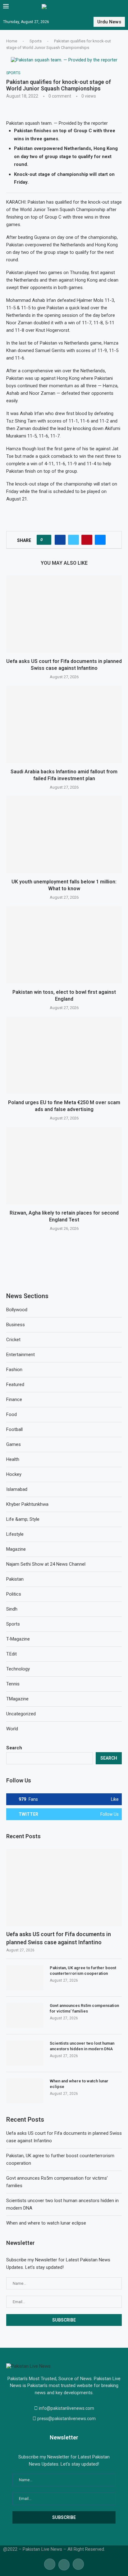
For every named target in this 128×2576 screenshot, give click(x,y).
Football (14, 1429)
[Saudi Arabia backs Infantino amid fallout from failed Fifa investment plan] (64, 724)
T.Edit (11, 1654)
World (12, 1729)
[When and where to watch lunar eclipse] (25, 2091)
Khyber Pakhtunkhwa (27, 1504)
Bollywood (17, 1310)
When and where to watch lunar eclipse (79, 2084)
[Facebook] (50, 2564)
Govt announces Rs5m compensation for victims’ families (84, 2008)
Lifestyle (15, 1534)
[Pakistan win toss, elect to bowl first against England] (64, 945)
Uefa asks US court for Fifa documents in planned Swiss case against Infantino (59, 1938)
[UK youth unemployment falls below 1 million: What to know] (64, 834)
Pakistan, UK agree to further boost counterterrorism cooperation (83, 1971)
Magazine (16, 1549)
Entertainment (21, 1355)
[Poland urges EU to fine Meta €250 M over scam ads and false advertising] (64, 1055)
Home (12, 41)
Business (16, 1325)
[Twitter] (64, 2564)
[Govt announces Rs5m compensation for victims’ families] (25, 2015)
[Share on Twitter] (73, 540)
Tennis (13, 1684)
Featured (15, 1385)
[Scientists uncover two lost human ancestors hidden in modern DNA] (25, 2053)
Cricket (13, 1340)
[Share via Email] (100, 540)
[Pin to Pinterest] (87, 540)
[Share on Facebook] (60, 540)
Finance (14, 1399)
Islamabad (17, 1489)
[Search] (122, 7)
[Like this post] (46, 540)
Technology (18, 1669)
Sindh (12, 1609)
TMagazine (17, 1699)
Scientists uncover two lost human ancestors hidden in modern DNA (82, 2046)
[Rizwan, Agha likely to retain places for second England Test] (64, 1166)
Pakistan (15, 1579)
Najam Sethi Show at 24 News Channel (46, 1564)
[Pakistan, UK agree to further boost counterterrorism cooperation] (25, 1978)
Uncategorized (21, 1714)
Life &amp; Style (23, 1519)
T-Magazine (18, 1639)
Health (13, 1459)
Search (14, 1748)
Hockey (14, 1474)
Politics (14, 1594)
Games (14, 1444)
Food (11, 1414)
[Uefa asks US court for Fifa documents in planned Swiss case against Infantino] (64, 614)
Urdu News (109, 22)
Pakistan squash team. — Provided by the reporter (58, 123)
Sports (36, 41)
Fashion (14, 1370)
